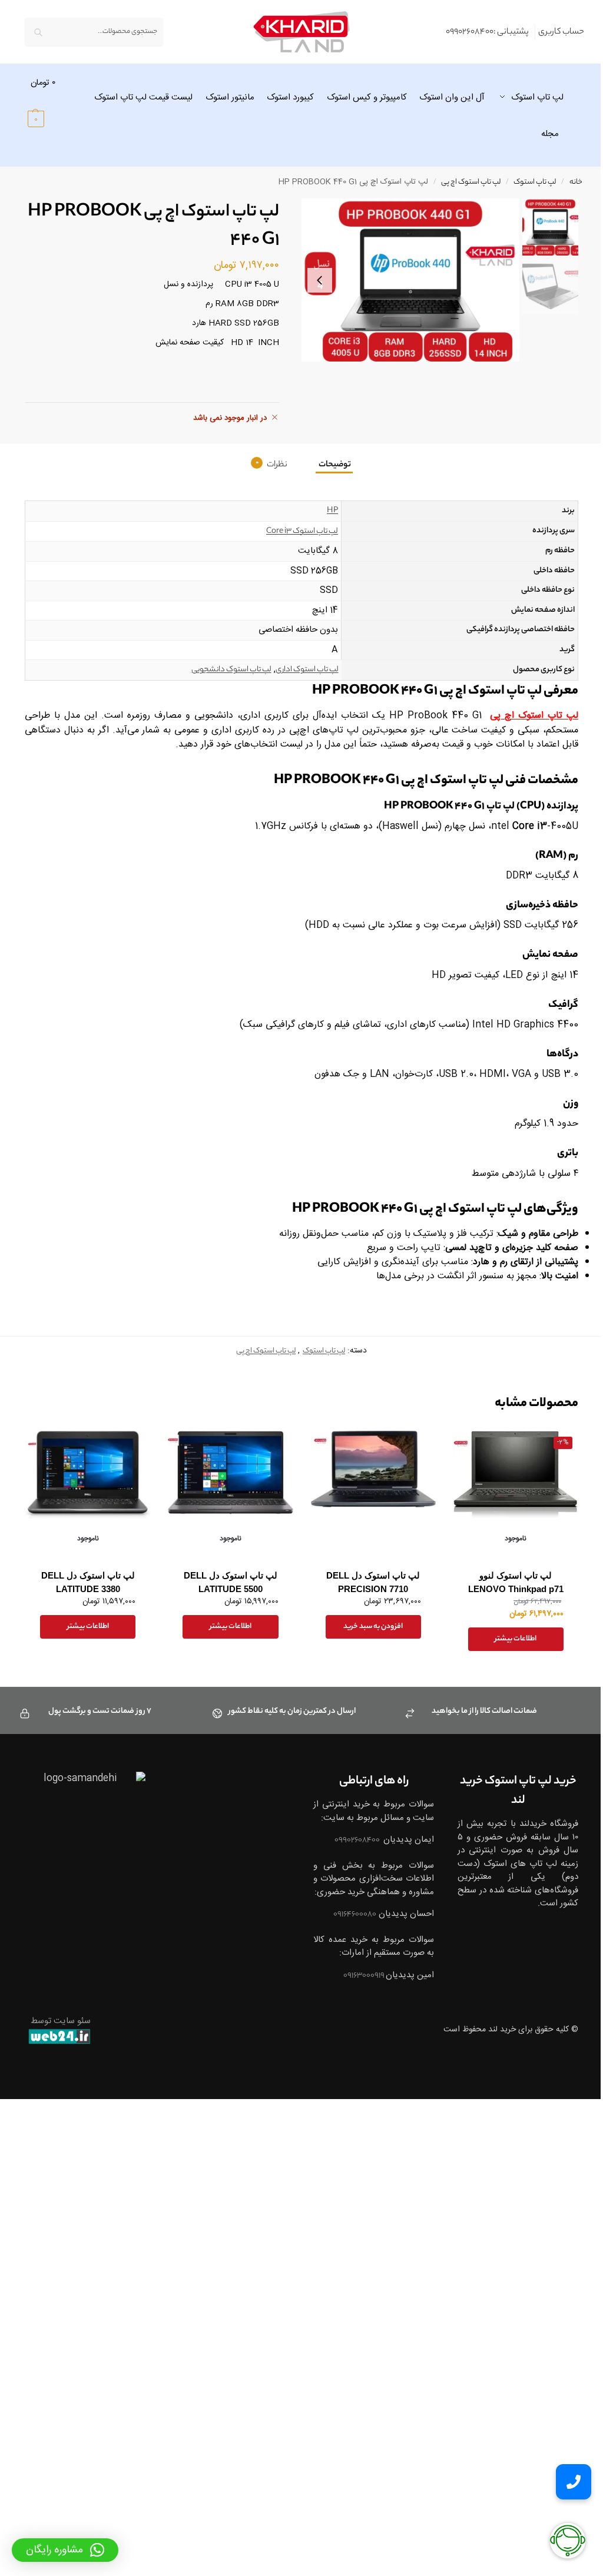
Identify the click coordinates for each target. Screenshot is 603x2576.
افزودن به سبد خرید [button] (368, 1640)
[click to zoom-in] (402, 280)
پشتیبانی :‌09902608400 (478, 32)
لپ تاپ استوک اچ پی (462, 183)
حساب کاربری (552, 32)
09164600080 (348, 1941)
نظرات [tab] (267, 465)
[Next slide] (316, 280)
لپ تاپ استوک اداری (302, 670)
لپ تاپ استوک (526, 183)
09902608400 (351, 1854)
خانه (567, 183)
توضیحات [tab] (330, 465)
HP (327, 511)
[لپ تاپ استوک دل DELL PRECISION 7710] (368, 1490)
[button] (49, 100)
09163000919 (358, 2002)
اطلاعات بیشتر (508, 1652)
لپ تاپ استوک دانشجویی (226, 670)
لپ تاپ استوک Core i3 (297, 531)
